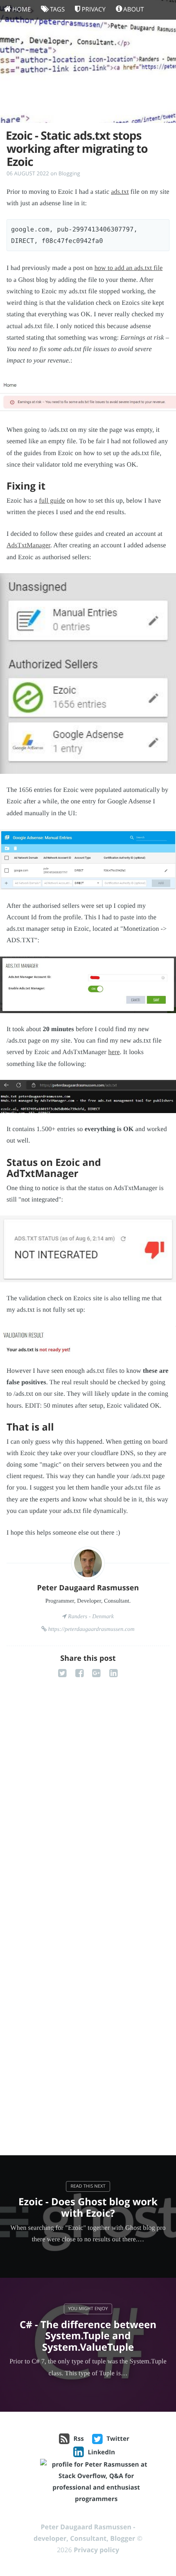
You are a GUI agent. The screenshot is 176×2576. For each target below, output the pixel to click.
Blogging (69, 173)
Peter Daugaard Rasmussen (88, 1588)
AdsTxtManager (28, 545)
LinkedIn (101, 2452)
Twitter (118, 2439)
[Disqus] (88, 1815)
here (114, 1052)
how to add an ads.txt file (129, 268)
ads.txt (120, 192)
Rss (79, 2439)
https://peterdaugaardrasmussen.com (91, 1629)
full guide (52, 501)
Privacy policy (96, 2550)
